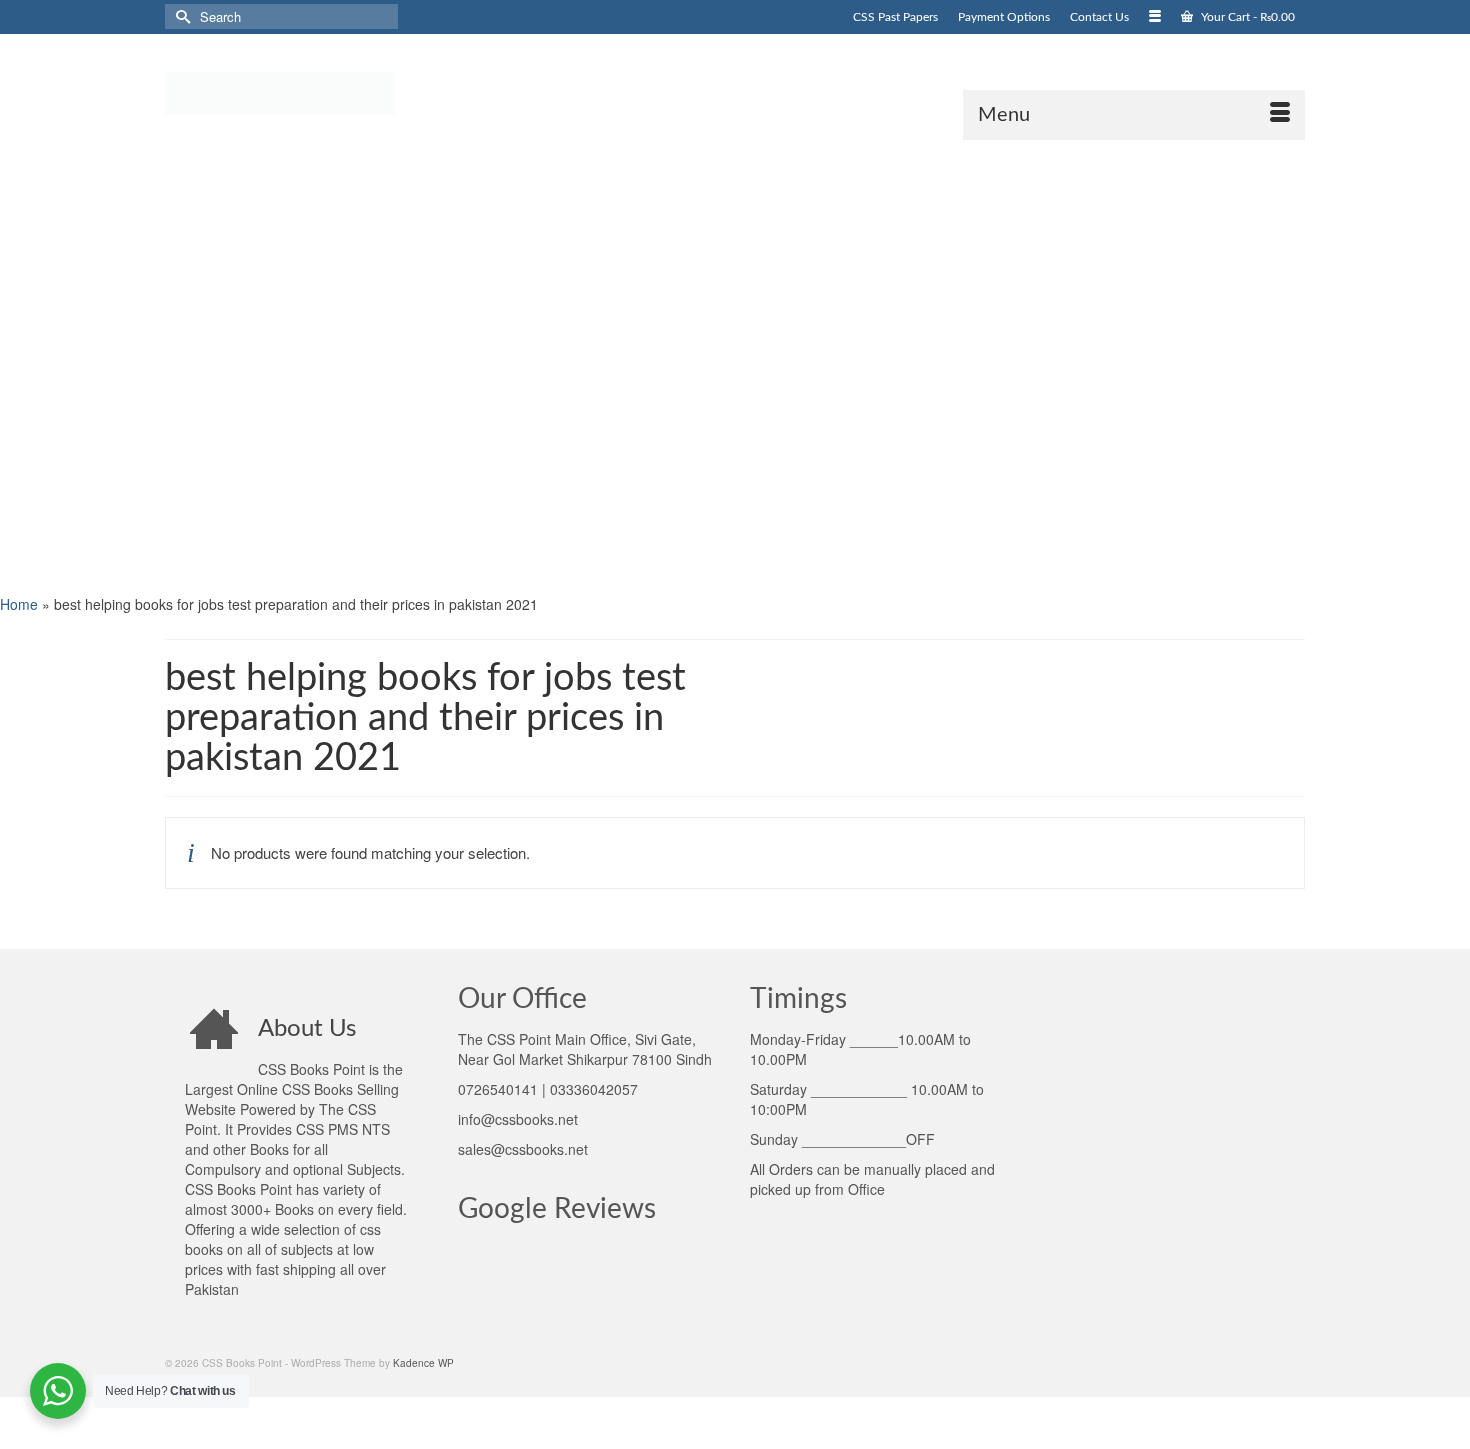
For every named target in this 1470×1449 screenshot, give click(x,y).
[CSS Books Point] (345, 92)
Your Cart (1246, 17)
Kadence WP (423, 1363)
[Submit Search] (180, 16)
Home (19, 604)
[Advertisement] (600, 365)
